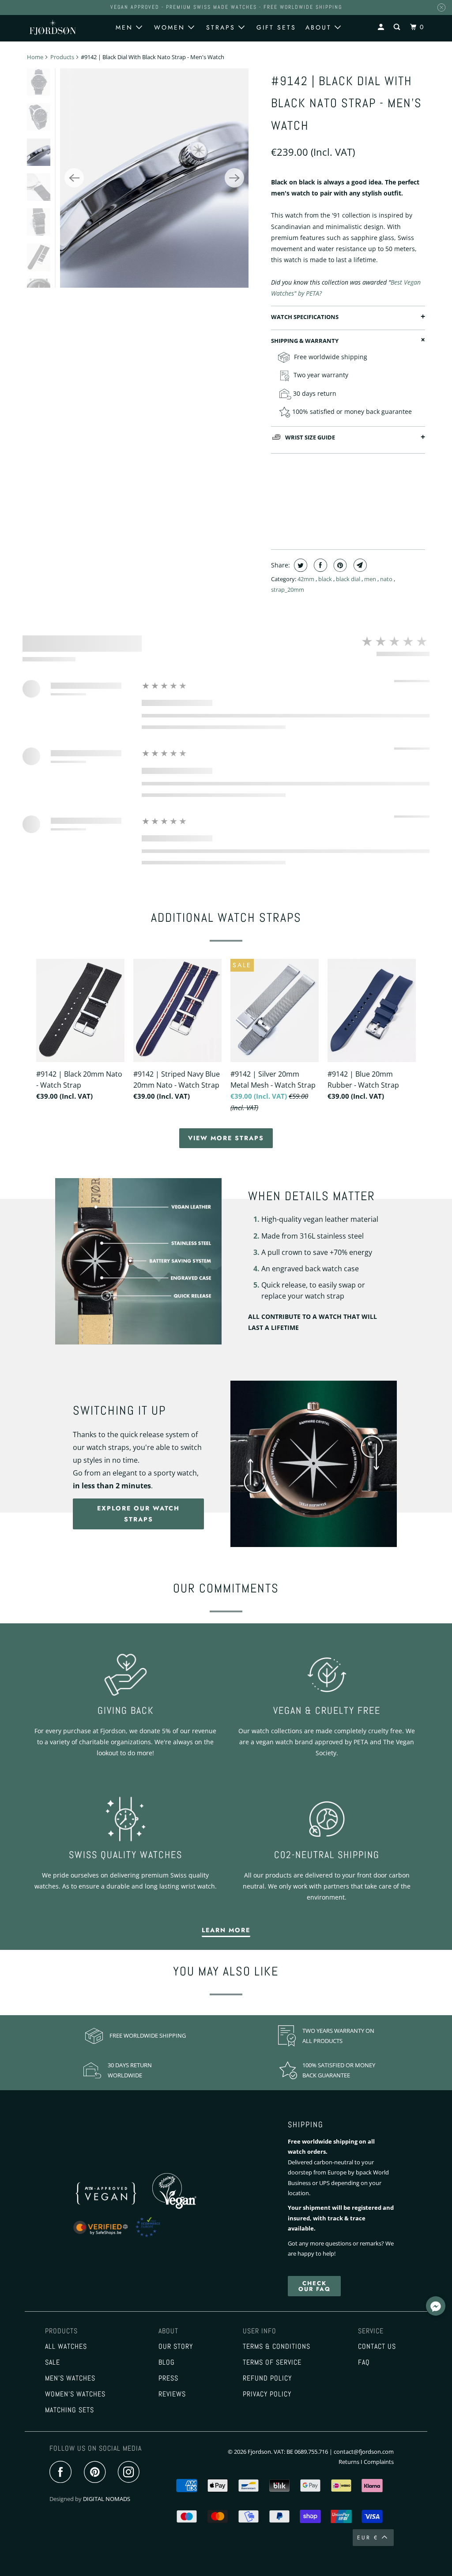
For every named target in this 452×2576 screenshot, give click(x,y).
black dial (349, 579)
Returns (349, 2462)
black (326, 579)
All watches (66, 2347)
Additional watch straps (226, 918)
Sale (53, 2362)
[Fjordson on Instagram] (131, 2473)
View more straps (226, 1138)
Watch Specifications (305, 317)
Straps (222, 27)
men (371, 579)
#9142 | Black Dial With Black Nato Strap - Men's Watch (347, 103)
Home (35, 57)
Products (62, 57)
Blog (167, 2362)
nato (387, 579)
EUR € (368, 2538)
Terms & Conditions (277, 2347)
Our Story (176, 2347)
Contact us (377, 2347)
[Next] (234, 178)
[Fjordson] (53, 27)
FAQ (364, 2362)
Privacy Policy (267, 2394)
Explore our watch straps (138, 1514)
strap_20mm (288, 590)
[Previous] (74, 178)
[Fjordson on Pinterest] (97, 2473)
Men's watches (70, 2378)
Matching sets (70, 2410)
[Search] (398, 27)
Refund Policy (267, 2378)
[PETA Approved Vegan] (116, 2207)
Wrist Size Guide (310, 437)
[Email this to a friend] (359, 565)
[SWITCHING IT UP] (314, 1464)
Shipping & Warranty (305, 341)
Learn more (226, 1930)
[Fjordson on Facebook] (63, 2473)
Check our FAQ (315, 2286)
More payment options (348, 522)
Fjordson (259, 2452)
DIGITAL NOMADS (107, 2499)
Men (126, 27)
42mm (307, 579)
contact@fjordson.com (364, 2452)
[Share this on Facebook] (319, 565)
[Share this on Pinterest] (339, 565)
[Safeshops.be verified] (126, 2238)
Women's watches (75, 2394)
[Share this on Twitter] (299, 565)
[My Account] (382, 27)
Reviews (172, 2394)
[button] (436, 2307)
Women (171, 27)
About (320, 27)
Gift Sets (276, 27)
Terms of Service (272, 2362)
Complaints (379, 2462)
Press (168, 2378)
